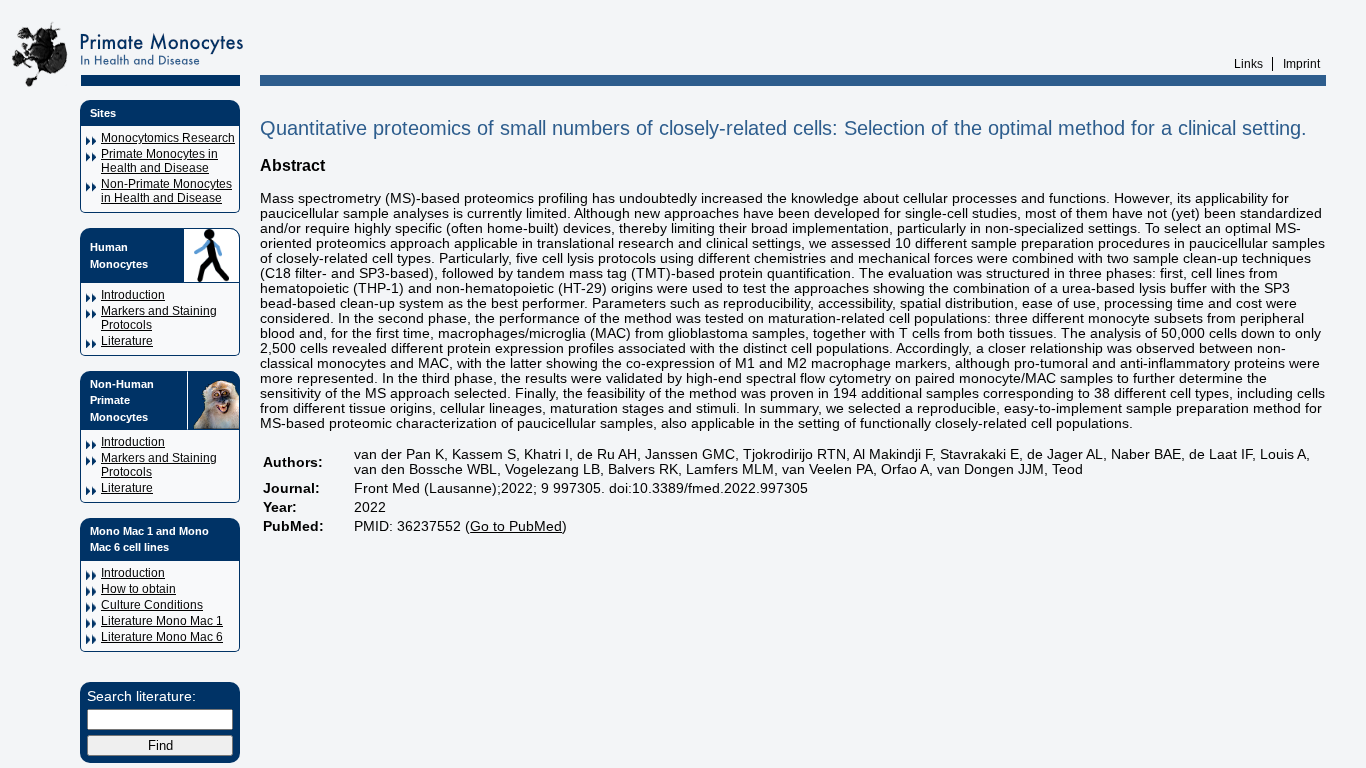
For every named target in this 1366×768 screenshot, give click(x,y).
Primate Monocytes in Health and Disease (159, 161)
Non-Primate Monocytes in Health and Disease (166, 191)
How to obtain (138, 589)
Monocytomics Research (168, 138)
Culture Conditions (152, 605)
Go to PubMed (516, 526)
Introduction (133, 295)
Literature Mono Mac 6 (162, 637)
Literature (127, 341)
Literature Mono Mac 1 (162, 621)
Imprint (1301, 64)
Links (1248, 64)
